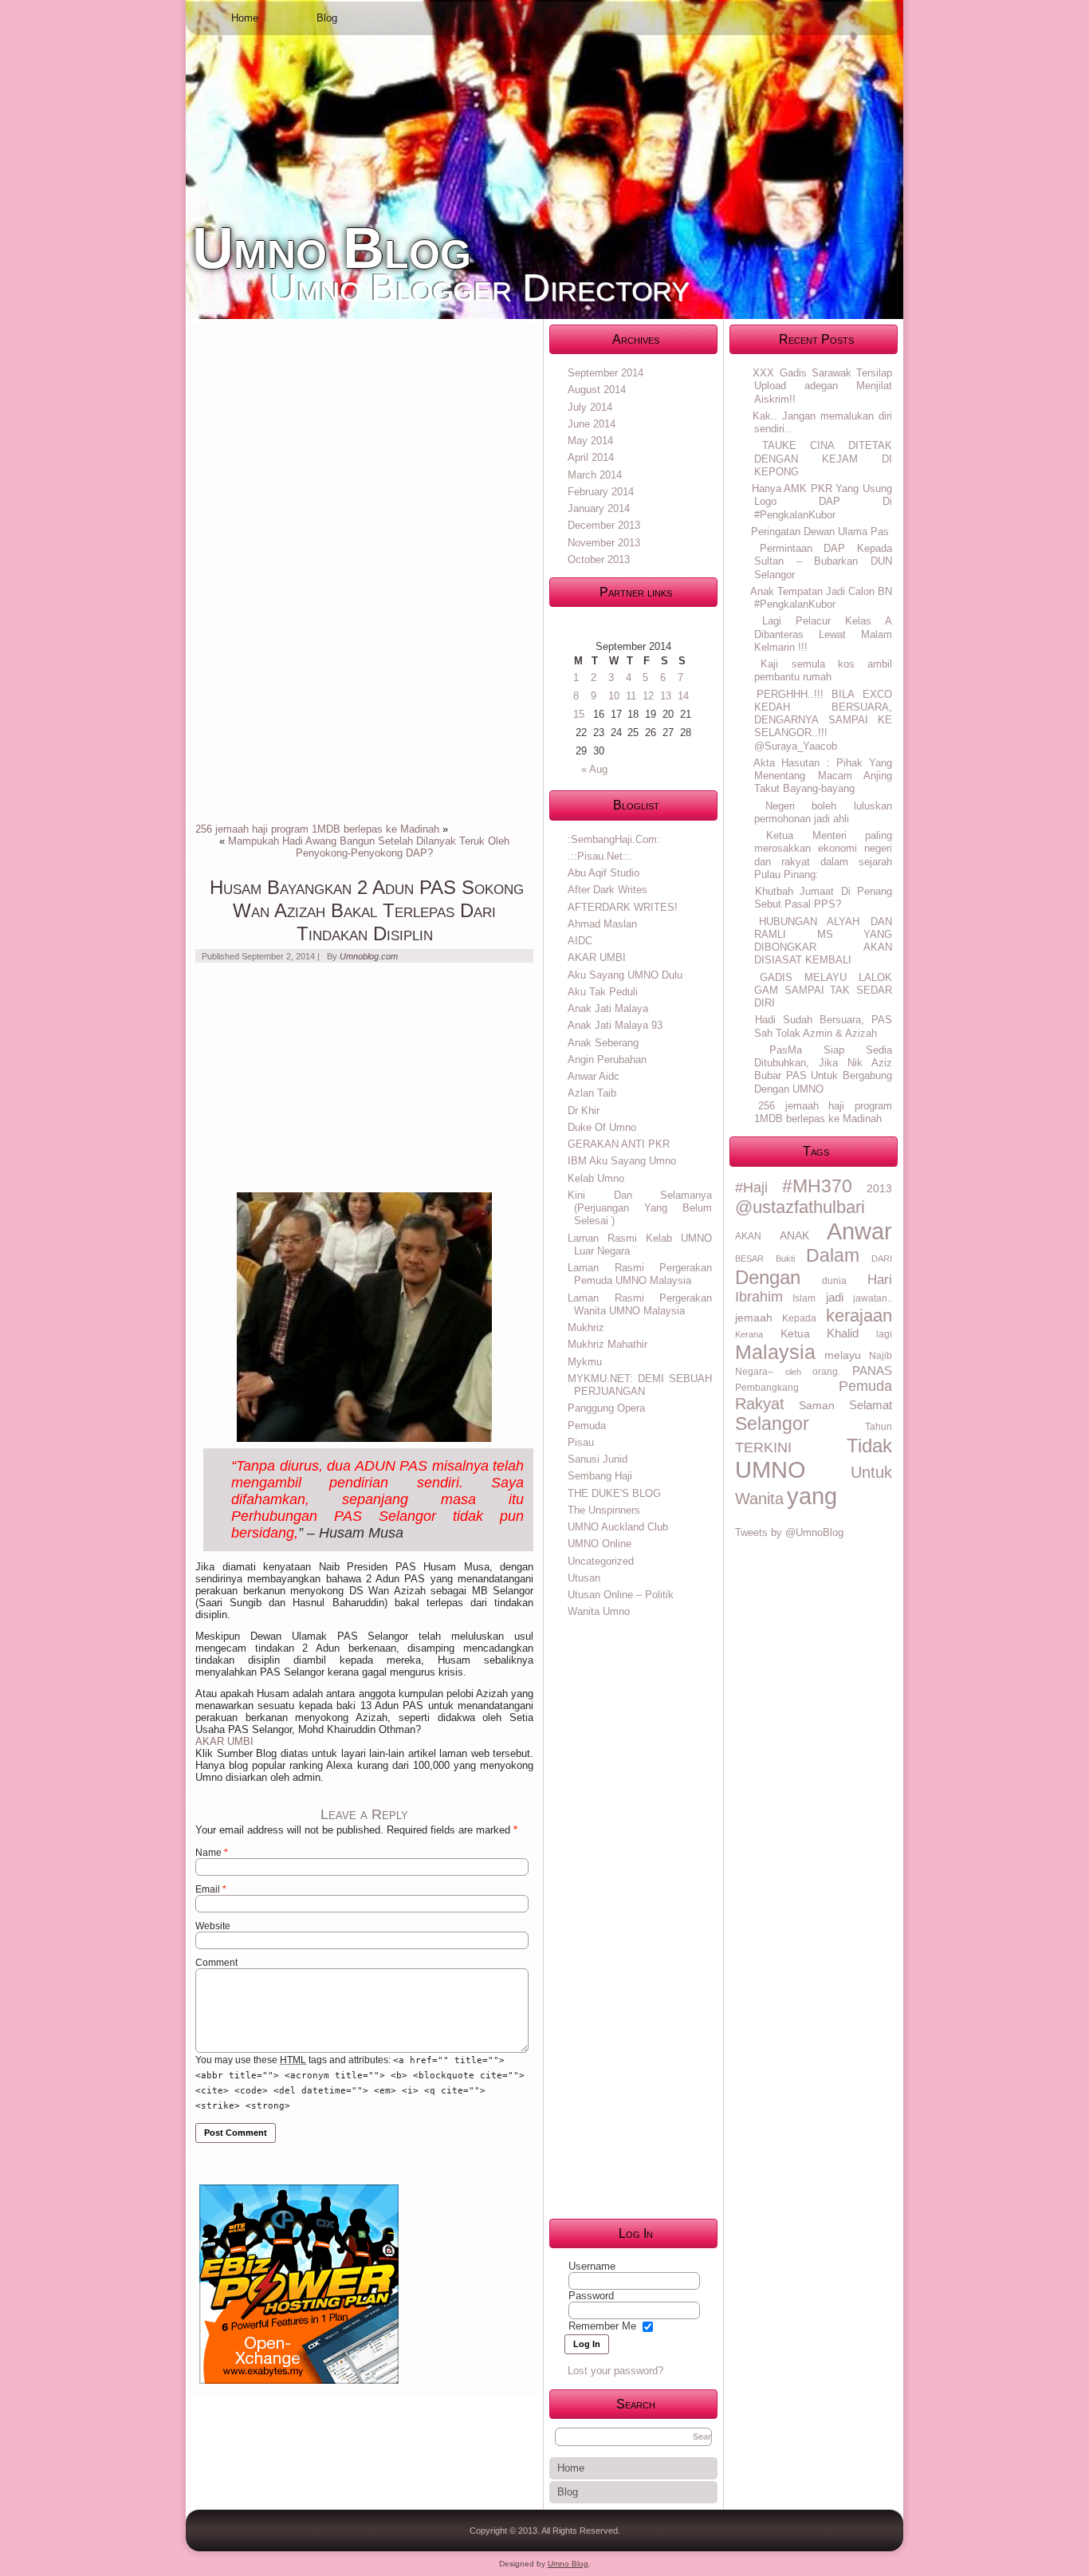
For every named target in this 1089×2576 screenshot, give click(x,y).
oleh (793, 1372)
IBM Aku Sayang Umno (622, 1161)
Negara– (754, 1372)
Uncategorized (601, 1561)
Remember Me (602, 2326)
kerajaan (859, 1316)
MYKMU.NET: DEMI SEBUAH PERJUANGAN (640, 1385)
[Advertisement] (315, 568)
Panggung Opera (606, 1408)
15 (579, 714)
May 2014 (590, 441)
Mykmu (585, 1362)
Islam (804, 1298)
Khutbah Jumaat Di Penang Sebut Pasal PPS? (823, 898)
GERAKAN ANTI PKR (619, 1144)
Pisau (581, 1442)
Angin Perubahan (607, 1060)
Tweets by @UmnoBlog (789, 1532)
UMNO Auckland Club (618, 1527)
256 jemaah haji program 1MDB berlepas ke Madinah (317, 829)
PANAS (872, 1371)
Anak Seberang (603, 1043)
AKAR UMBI (224, 1741)
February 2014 (601, 492)
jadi (835, 1297)
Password (591, 2296)
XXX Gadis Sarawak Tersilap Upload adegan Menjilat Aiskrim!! (822, 386)
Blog (327, 18)
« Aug (594, 769)
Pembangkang (767, 1388)
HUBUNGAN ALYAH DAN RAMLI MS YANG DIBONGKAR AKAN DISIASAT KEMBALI (823, 941)
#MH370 (817, 1186)
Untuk (871, 1472)
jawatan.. (873, 1298)
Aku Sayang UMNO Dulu (625, 975)
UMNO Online (600, 1544)
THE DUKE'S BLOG (614, 1493)
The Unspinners (604, 1510)
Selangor (772, 1424)
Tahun (879, 1427)
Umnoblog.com (369, 956)
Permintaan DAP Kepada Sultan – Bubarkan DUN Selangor (823, 561)
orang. (826, 1372)
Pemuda (587, 1426)
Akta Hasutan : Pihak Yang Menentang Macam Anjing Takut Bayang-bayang (823, 776)
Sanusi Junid (598, 1459)
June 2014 (592, 424)
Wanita (759, 1499)
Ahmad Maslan (602, 924)
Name (212, 1853)
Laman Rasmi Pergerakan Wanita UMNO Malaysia (640, 1304)
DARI (882, 1258)
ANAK (794, 1235)
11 (631, 696)
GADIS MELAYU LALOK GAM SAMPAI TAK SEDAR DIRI (823, 991)
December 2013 (604, 525)
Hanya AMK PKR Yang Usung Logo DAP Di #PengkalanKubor (822, 502)
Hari (880, 1280)
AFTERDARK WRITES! (623, 907)
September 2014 (605, 373)
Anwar (859, 1231)
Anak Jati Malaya (608, 1008)
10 (614, 696)
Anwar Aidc (594, 1076)
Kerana (749, 1334)
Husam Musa (361, 1533)
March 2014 (595, 475)
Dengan (768, 1277)
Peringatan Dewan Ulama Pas (820, 532)
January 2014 (599, 508)
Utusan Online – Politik (621, 1595)
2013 (879, 1188)
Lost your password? (615, 2371)
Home (245, 18)
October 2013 (599, 559)
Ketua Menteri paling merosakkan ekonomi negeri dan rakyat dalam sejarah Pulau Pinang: (823, 855)
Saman (817, 1405)
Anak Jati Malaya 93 (615, 1025)
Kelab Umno (596, 1178)
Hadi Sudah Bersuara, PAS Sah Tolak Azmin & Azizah (823, 1026)
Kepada (799, 1318)
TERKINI (763, 1448)
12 (648, 696)
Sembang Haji (600, 1476)
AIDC (580, 941)
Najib (881, 1356)
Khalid (843, 1333)
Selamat (871, 1405)
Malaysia (775, 1352)
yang (812, 1496)
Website (213, 1926)
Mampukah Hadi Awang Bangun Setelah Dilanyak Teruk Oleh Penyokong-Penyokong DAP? (369, 847)
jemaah (754, 1318)
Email (211, 1889)
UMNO (771, 1470)
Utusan (584, 1578)
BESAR (749, 1258)
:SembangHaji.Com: (614, 839)
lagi (884, 1334)
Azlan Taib (592, 1093)
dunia (834, 1281)
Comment (216, 1963)
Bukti (785, 1258)
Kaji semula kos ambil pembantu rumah (823, 670)
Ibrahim (759, 1297)
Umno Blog (332, 248)
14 (683, 696)
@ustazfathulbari (800, 1207)
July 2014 (590, 407)
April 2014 (591, 457)
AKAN (748, 1236)
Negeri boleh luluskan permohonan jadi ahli (823, 812)
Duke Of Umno (602, 1127)
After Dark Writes (607, 890)
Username (592, 2266)
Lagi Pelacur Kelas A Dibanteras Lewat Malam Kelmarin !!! (823, 634)
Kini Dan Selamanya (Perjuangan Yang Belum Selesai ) (640, 1208)
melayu (843, 1355)
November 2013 (604, 543)
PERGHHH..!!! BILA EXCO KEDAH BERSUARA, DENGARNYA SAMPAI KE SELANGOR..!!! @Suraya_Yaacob (823, 720)
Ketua (795, 1333)
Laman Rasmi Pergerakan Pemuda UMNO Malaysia (640, 1274)
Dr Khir (584, 1111)
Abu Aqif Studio (603, 873)
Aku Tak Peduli (603, 992)
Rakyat (760, 1404)
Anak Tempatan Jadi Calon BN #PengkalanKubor (821, 598)
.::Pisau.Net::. (600, 856)
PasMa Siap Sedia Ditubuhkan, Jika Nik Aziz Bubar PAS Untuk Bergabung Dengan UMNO (823, 1069)
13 (666, 696)
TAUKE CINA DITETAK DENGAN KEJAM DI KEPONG (823, 459)
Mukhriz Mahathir (607, 1344)
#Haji (751, 1188)
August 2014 (597, 390)
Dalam (833, 1255)
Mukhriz (586, 1327)
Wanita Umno (599, 1611)
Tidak (869, 1446)
